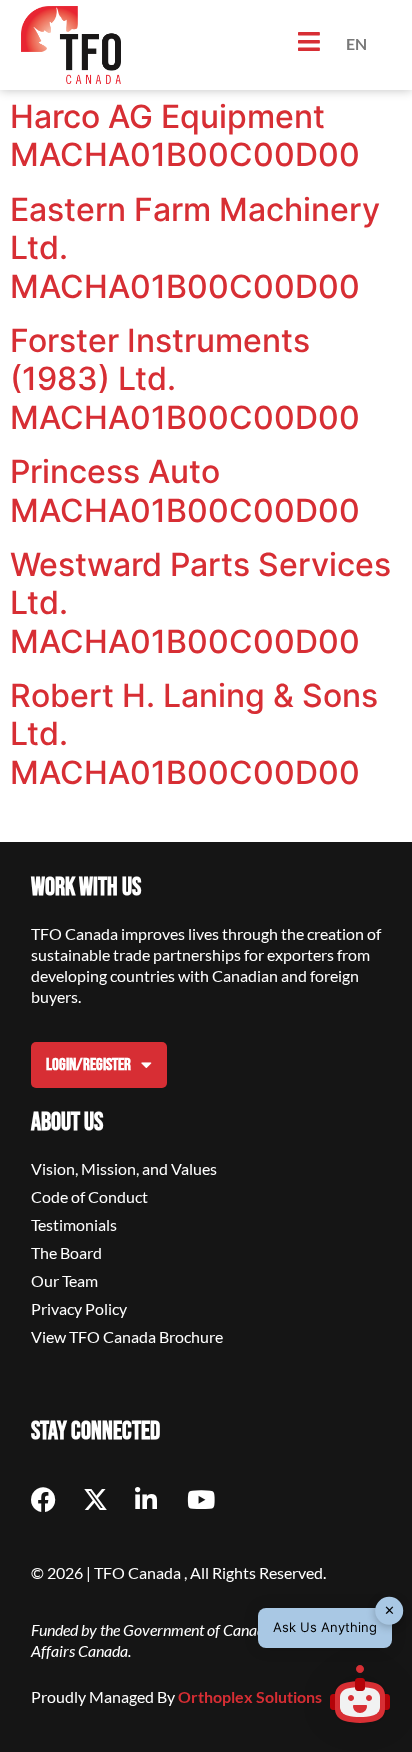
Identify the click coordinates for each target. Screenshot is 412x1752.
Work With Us (86, 887)
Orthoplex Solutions (250, 1696)
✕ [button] (389, 1610)
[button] (360, 1697)
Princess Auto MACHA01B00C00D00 (185, 490)
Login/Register (88, 1065)
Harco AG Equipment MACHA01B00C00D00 (185, 135)
